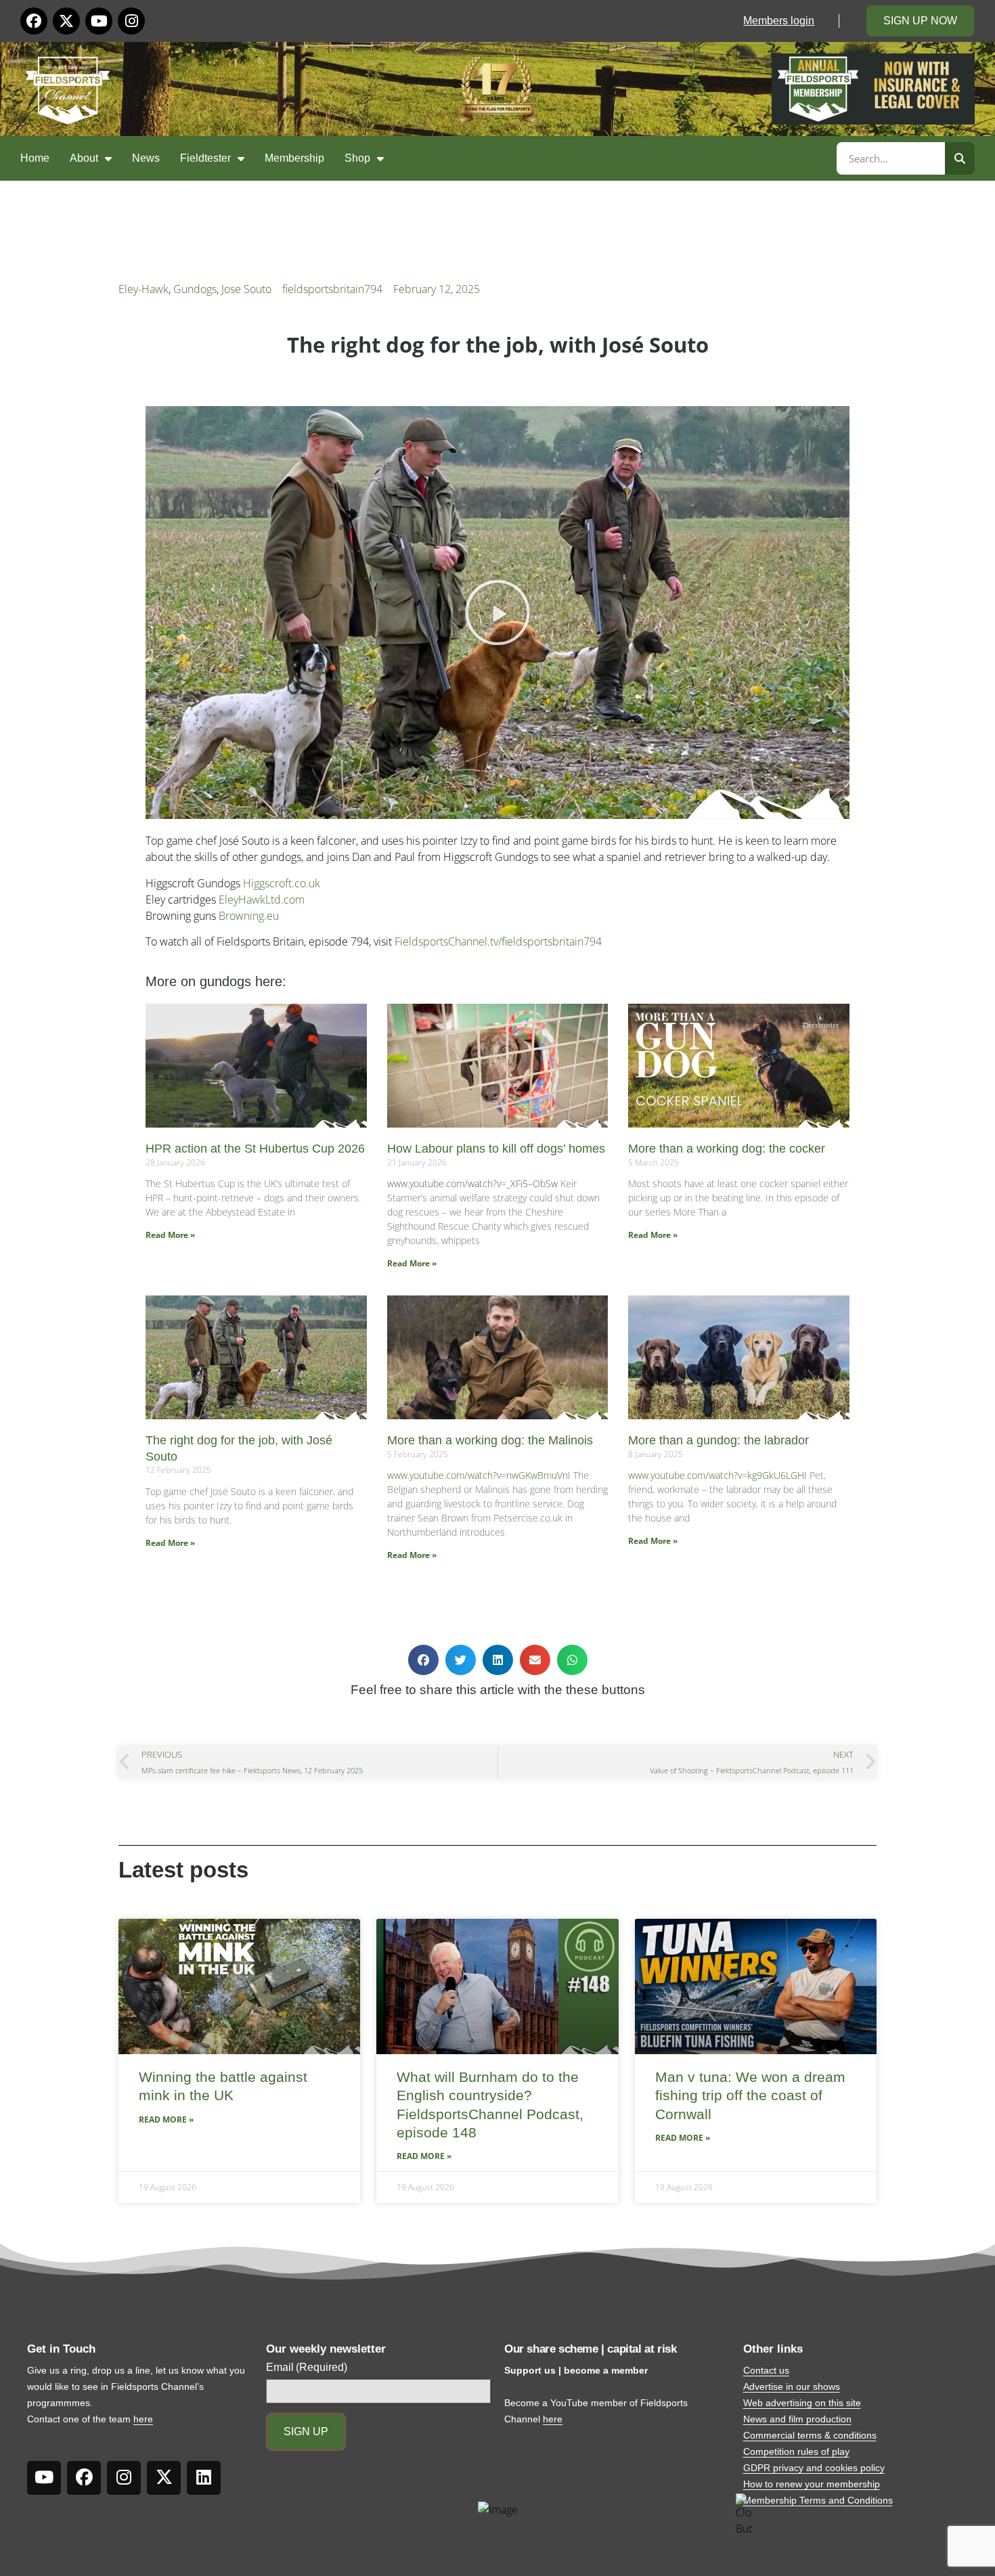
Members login (779, 21)
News (146, 158)
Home (35, 158)
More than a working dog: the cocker (727, 1149)
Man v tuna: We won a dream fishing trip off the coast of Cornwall (750, 2095)
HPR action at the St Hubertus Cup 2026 (255, 1149)
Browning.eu (249, 916)
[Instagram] (131, 21)
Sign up (306, 2431)
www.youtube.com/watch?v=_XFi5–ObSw (472, 1183)
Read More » (170, 1235)
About (84, 158)
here (143, 2419)
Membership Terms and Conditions (818, 2500)
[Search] (960, 158)
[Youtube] (99, 21)
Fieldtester (205, 158)
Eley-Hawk (143, 289)
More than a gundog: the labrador (718, 1440)
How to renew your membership (812, 2484)
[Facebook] (34, 21)
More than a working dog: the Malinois (490, 1440)
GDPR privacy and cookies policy (814, 2468)
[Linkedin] (204, 2478)
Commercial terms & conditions (810, 2435)
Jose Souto (246, 289)
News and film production (797, 2419)
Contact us (766, 2370)
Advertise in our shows (792, 2386)
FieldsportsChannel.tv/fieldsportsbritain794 (498, 941)
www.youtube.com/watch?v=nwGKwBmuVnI (479, 1475)
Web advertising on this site (802, 2403)
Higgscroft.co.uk (282, 883)
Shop (357, 158)
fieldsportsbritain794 (332, 289)
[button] (497, 613)
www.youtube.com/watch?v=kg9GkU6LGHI (717, 1475)
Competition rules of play (796, 2451)
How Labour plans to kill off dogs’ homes (496, 1149)
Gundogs (195, 289)
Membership (294, 158)
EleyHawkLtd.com (262, 900)
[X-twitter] (66, 21)
